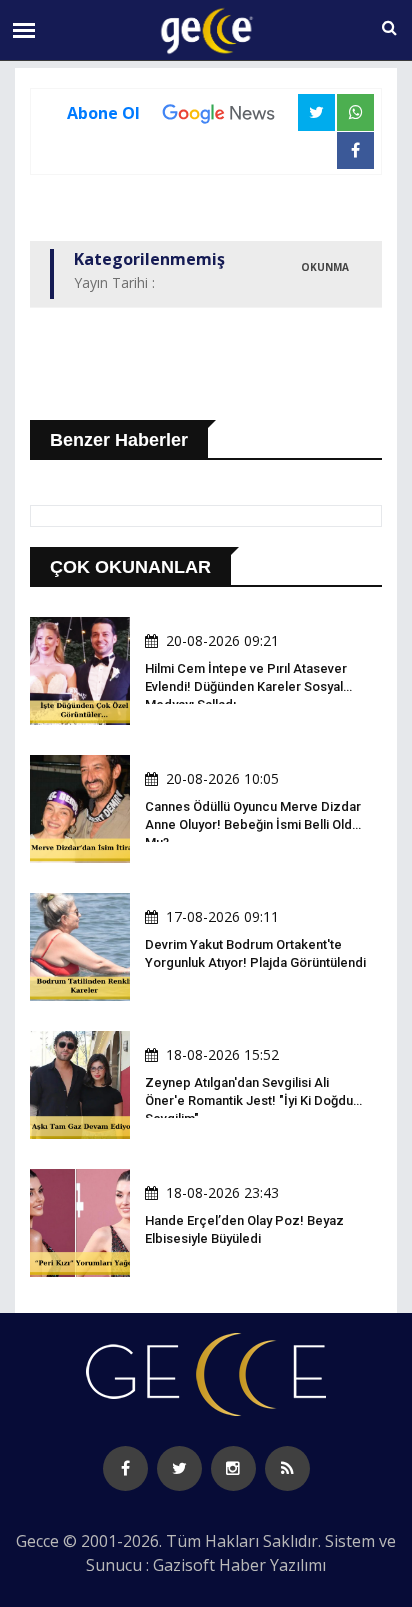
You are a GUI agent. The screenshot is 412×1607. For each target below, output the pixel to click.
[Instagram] (233, 1468)
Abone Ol (103, 113)
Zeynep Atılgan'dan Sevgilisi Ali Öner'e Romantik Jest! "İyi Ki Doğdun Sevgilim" (252, 1100)
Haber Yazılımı (272, 1565)
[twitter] (179, 1468)
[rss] (287, 1468)
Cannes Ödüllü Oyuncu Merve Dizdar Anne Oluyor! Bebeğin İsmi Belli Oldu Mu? (253, 824)
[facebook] (125, 1468)
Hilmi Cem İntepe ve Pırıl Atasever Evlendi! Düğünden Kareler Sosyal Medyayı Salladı (246, 686)
